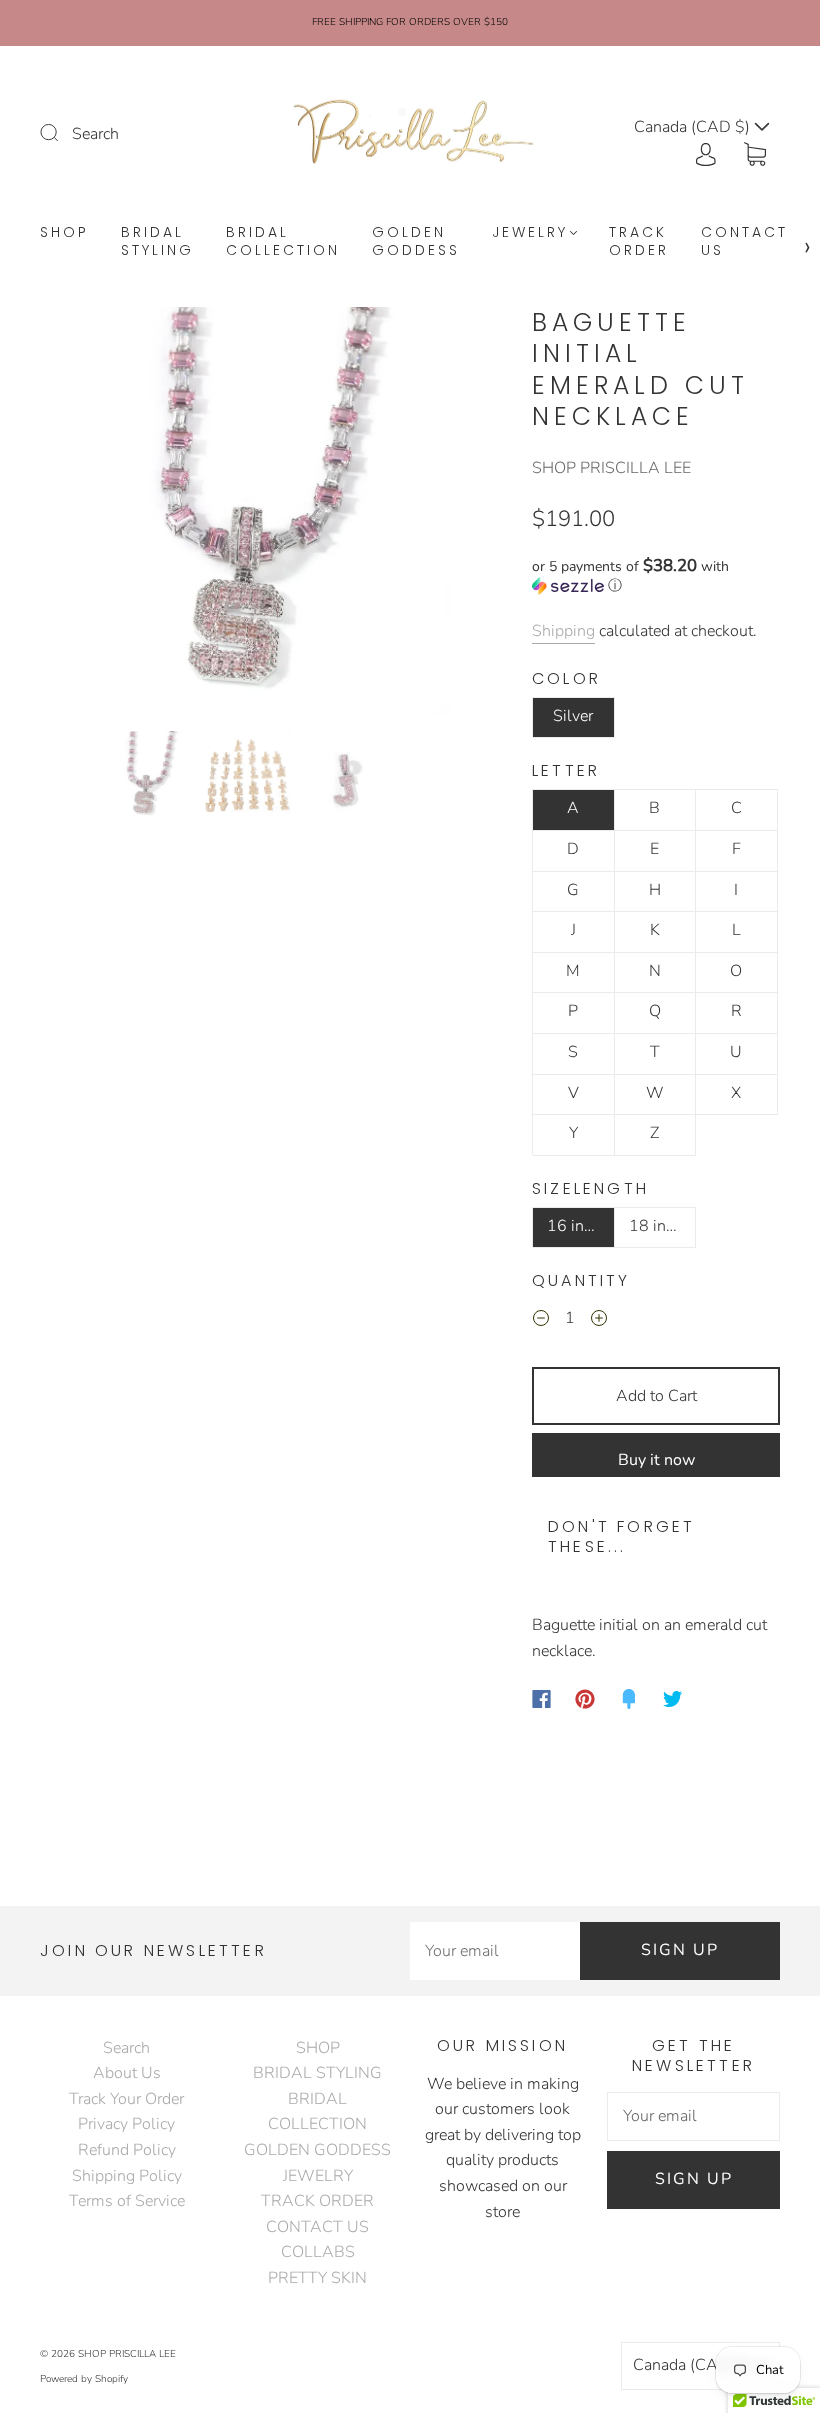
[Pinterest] (585, 1699)
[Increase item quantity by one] (599, 1321)
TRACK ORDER (639, 241)
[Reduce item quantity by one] (541, 1321)
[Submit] (62, 132)
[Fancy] (629, 1699)
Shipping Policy (127, 2176)
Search (95, 134)
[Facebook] (541, 1699)
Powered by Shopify (84, 2379)
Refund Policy (127, 2150)
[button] (83, 515)
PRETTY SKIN (317, 2278)
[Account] (706, 152)
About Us (127, 2073)
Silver (573, 716)
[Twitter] (673, 1699)
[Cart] (755, 152)
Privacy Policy (126, 2124)
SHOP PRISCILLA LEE (611, 468)
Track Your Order (126, 2099)
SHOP (64, 233)
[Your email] (495, 1951)
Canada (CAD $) (693, 2365)
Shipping (563, 631)
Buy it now (656, 1460)
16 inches (581, 1226)
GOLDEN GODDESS (416, 241)
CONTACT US (744, 241)
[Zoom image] (246, 515)
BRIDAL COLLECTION (283, 241)
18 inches (663, 1226)
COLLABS (318, 2252)
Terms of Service (127, 2201)
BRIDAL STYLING (157, 241)
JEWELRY (530, 233)
